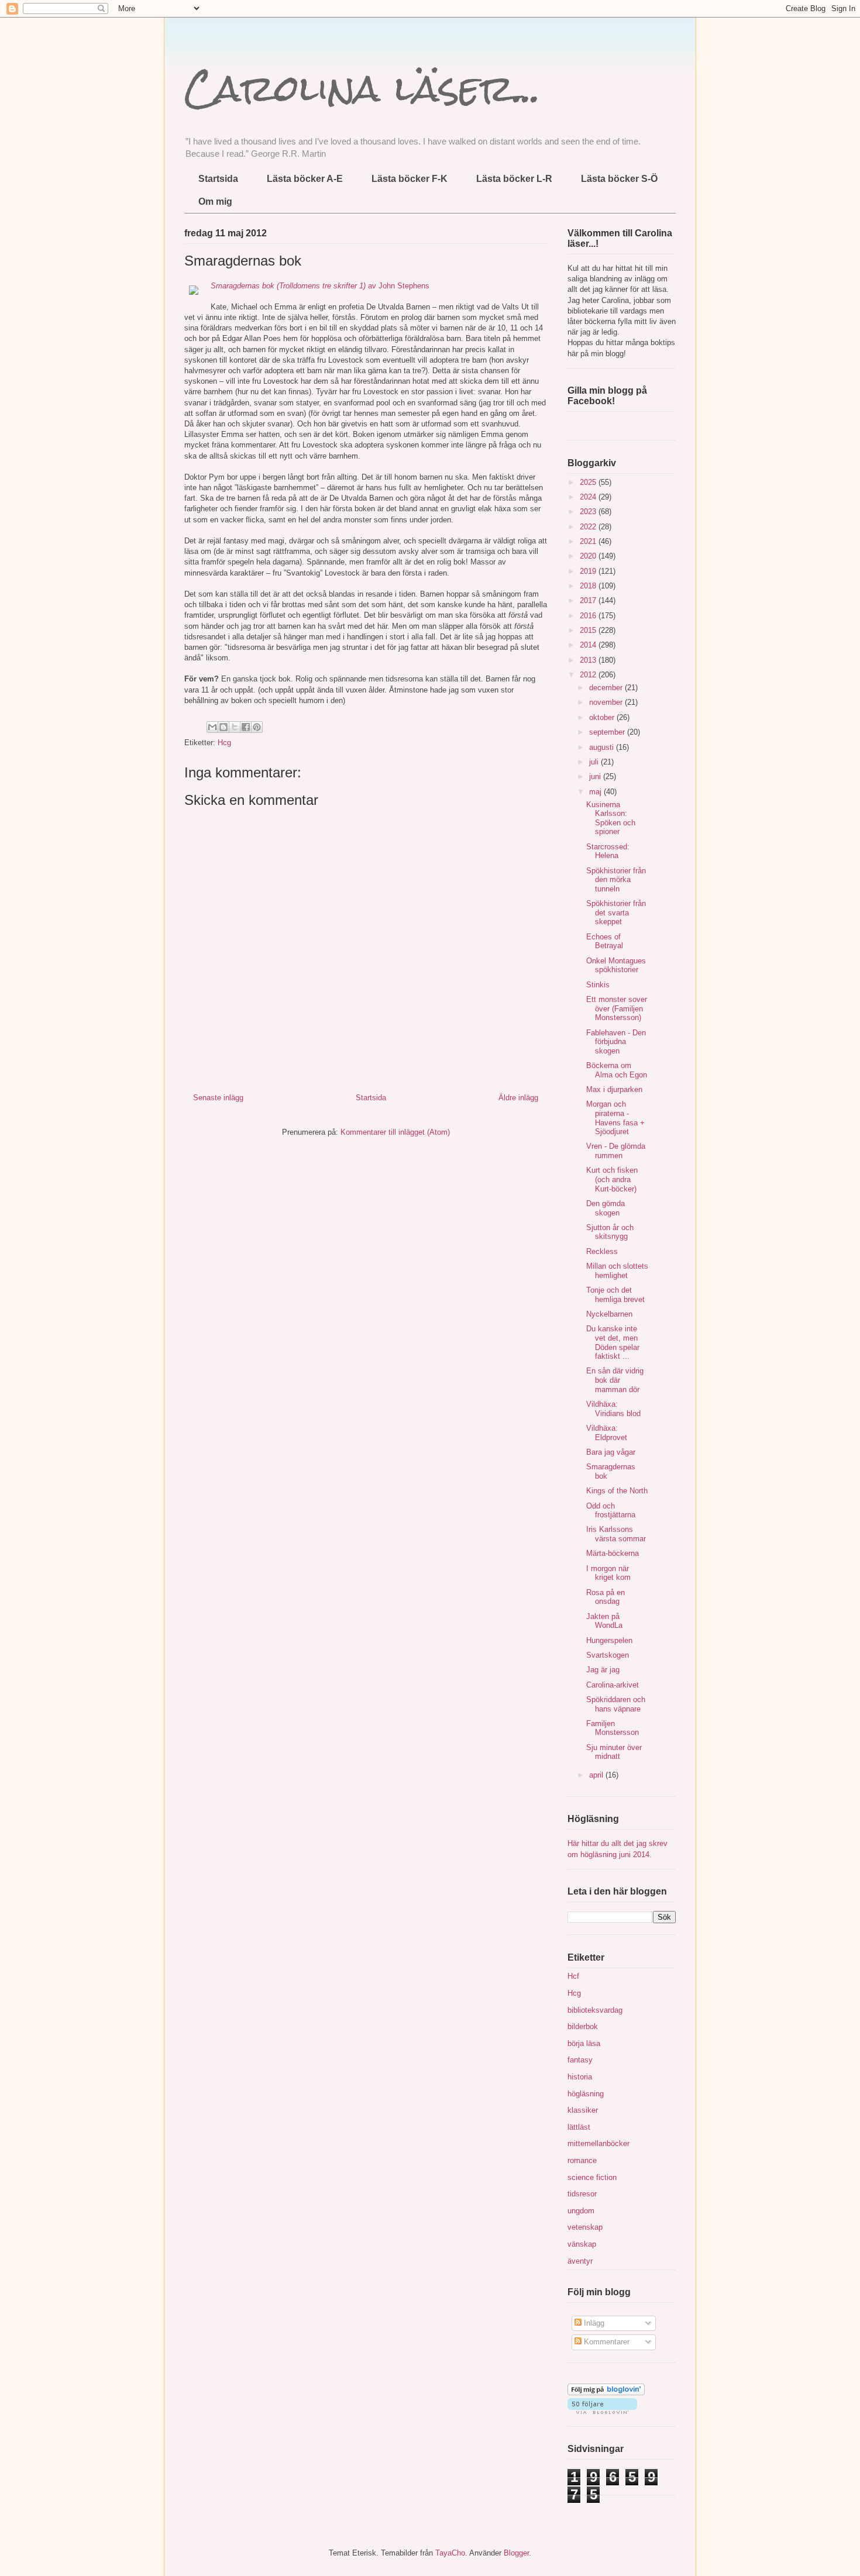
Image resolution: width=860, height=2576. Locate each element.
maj (596, 792)
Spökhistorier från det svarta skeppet (616, 912)
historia (580, 2077)
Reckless (602, 1251)
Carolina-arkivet (613, 1685)
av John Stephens (320, 286)
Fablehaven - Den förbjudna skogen (616, 1042)
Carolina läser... (362, 88)
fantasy (580, 2060)
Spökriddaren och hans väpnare (616, 1704)
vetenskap (585, 2227)
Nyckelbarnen (609, 1314)
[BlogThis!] (223, 727)
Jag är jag (603, 1670)
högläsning (586, 2094)
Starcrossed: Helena (608, 851)
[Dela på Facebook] (246, 727)
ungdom (581, 2211)
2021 (589, 541)
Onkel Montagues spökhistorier (616, 965)
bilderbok (583, 2026)
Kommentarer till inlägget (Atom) (395, 1132)
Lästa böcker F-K (410, 179)
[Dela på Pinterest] (257, 727)
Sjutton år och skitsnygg (610, 1232)
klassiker (583, 2110)
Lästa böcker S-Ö (619, 179)
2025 (589, 482)
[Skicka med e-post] (212, 727)
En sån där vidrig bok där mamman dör (615, 1380)
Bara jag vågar (611, 1452)
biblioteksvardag (595, 2010)
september (608, 732)
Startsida (218, 179)
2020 (589, 556)
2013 (589, 660)
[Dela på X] (235, 727)
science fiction (592, 2177)
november (607, 702)
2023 (589, 512)
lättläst (579, 2127)
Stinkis (598, 985)
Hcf (573, 1976)
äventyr (580, 2261)
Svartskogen (608, 1655)
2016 (589, 616)
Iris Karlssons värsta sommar (616, 1534)
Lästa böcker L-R (514, 179)
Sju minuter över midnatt (614, 1752)
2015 (589, 630)
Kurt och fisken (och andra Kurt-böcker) (612, 1179)
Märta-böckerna (613, 1553)
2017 (589, 600)
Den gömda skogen (606, 1208)
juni (596, 776)
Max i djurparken (614, 1089)
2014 (589, 645)
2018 (589, 586)
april (597, 1775)
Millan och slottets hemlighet (617, 1271)
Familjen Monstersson (613, 1728)
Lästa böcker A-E (305, 179)
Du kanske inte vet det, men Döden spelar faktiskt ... (613, 1342)
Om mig (215, 202)
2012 (589, 675)
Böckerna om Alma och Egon (617, 1070)
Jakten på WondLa (604, 1621)
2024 (589, 497)
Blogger (516, 2553)
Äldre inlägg (518, 1098)
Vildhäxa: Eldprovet (607, 1433)
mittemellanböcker (598, 2143)
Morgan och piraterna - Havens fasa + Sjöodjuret (615, 1118)
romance (582, 2160)
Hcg (224, 743)
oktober (603, 717)
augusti (603, 747)
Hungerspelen (609, 1640)
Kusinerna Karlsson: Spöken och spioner (611, 818)
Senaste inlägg (218, 1098)
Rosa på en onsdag (606, 1597)
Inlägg (593, 2323)
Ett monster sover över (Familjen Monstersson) (617, 1008)
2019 (589, 571)
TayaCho (450, 2553)
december (607, 688)
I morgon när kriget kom (608, 1573)
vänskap (582, 2244)
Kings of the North (617, 1491)
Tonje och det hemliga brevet (615, 1295)
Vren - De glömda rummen (616, 1151)
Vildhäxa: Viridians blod (613, 1409)
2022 (589, 527)
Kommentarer (606, 2342)
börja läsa (584, 2043)
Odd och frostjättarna (611, 1511)
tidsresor (582, 2194)
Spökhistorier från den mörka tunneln (616, 880)
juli (595, 762)
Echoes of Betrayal (605, 941)
